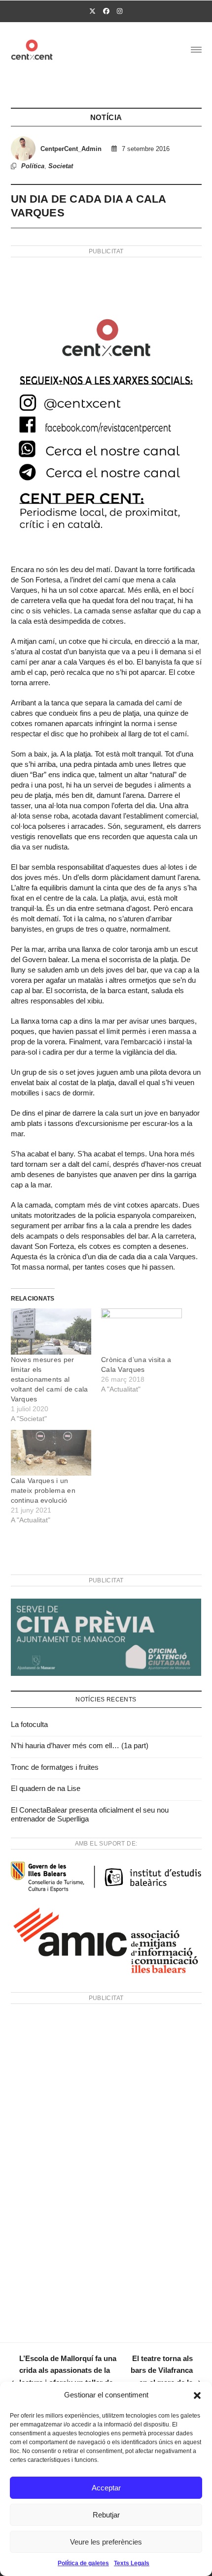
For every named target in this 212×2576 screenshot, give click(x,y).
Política (33, 166)
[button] (197, 2395)
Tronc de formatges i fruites (55, 1767)
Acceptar (106, 2488)
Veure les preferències (106, 2542)
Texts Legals (132, 2563)
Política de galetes (83, 2563)
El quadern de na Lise (46, 1788)
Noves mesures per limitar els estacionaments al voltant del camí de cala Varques (50, 1379)
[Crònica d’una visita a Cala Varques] (141, 1331)
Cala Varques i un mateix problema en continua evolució (43, 1490)
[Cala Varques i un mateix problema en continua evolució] (51, 1453)
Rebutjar (106, 2515)
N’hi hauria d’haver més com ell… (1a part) (80, 1745)
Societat (61, 166)
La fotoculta (29, 1724)
